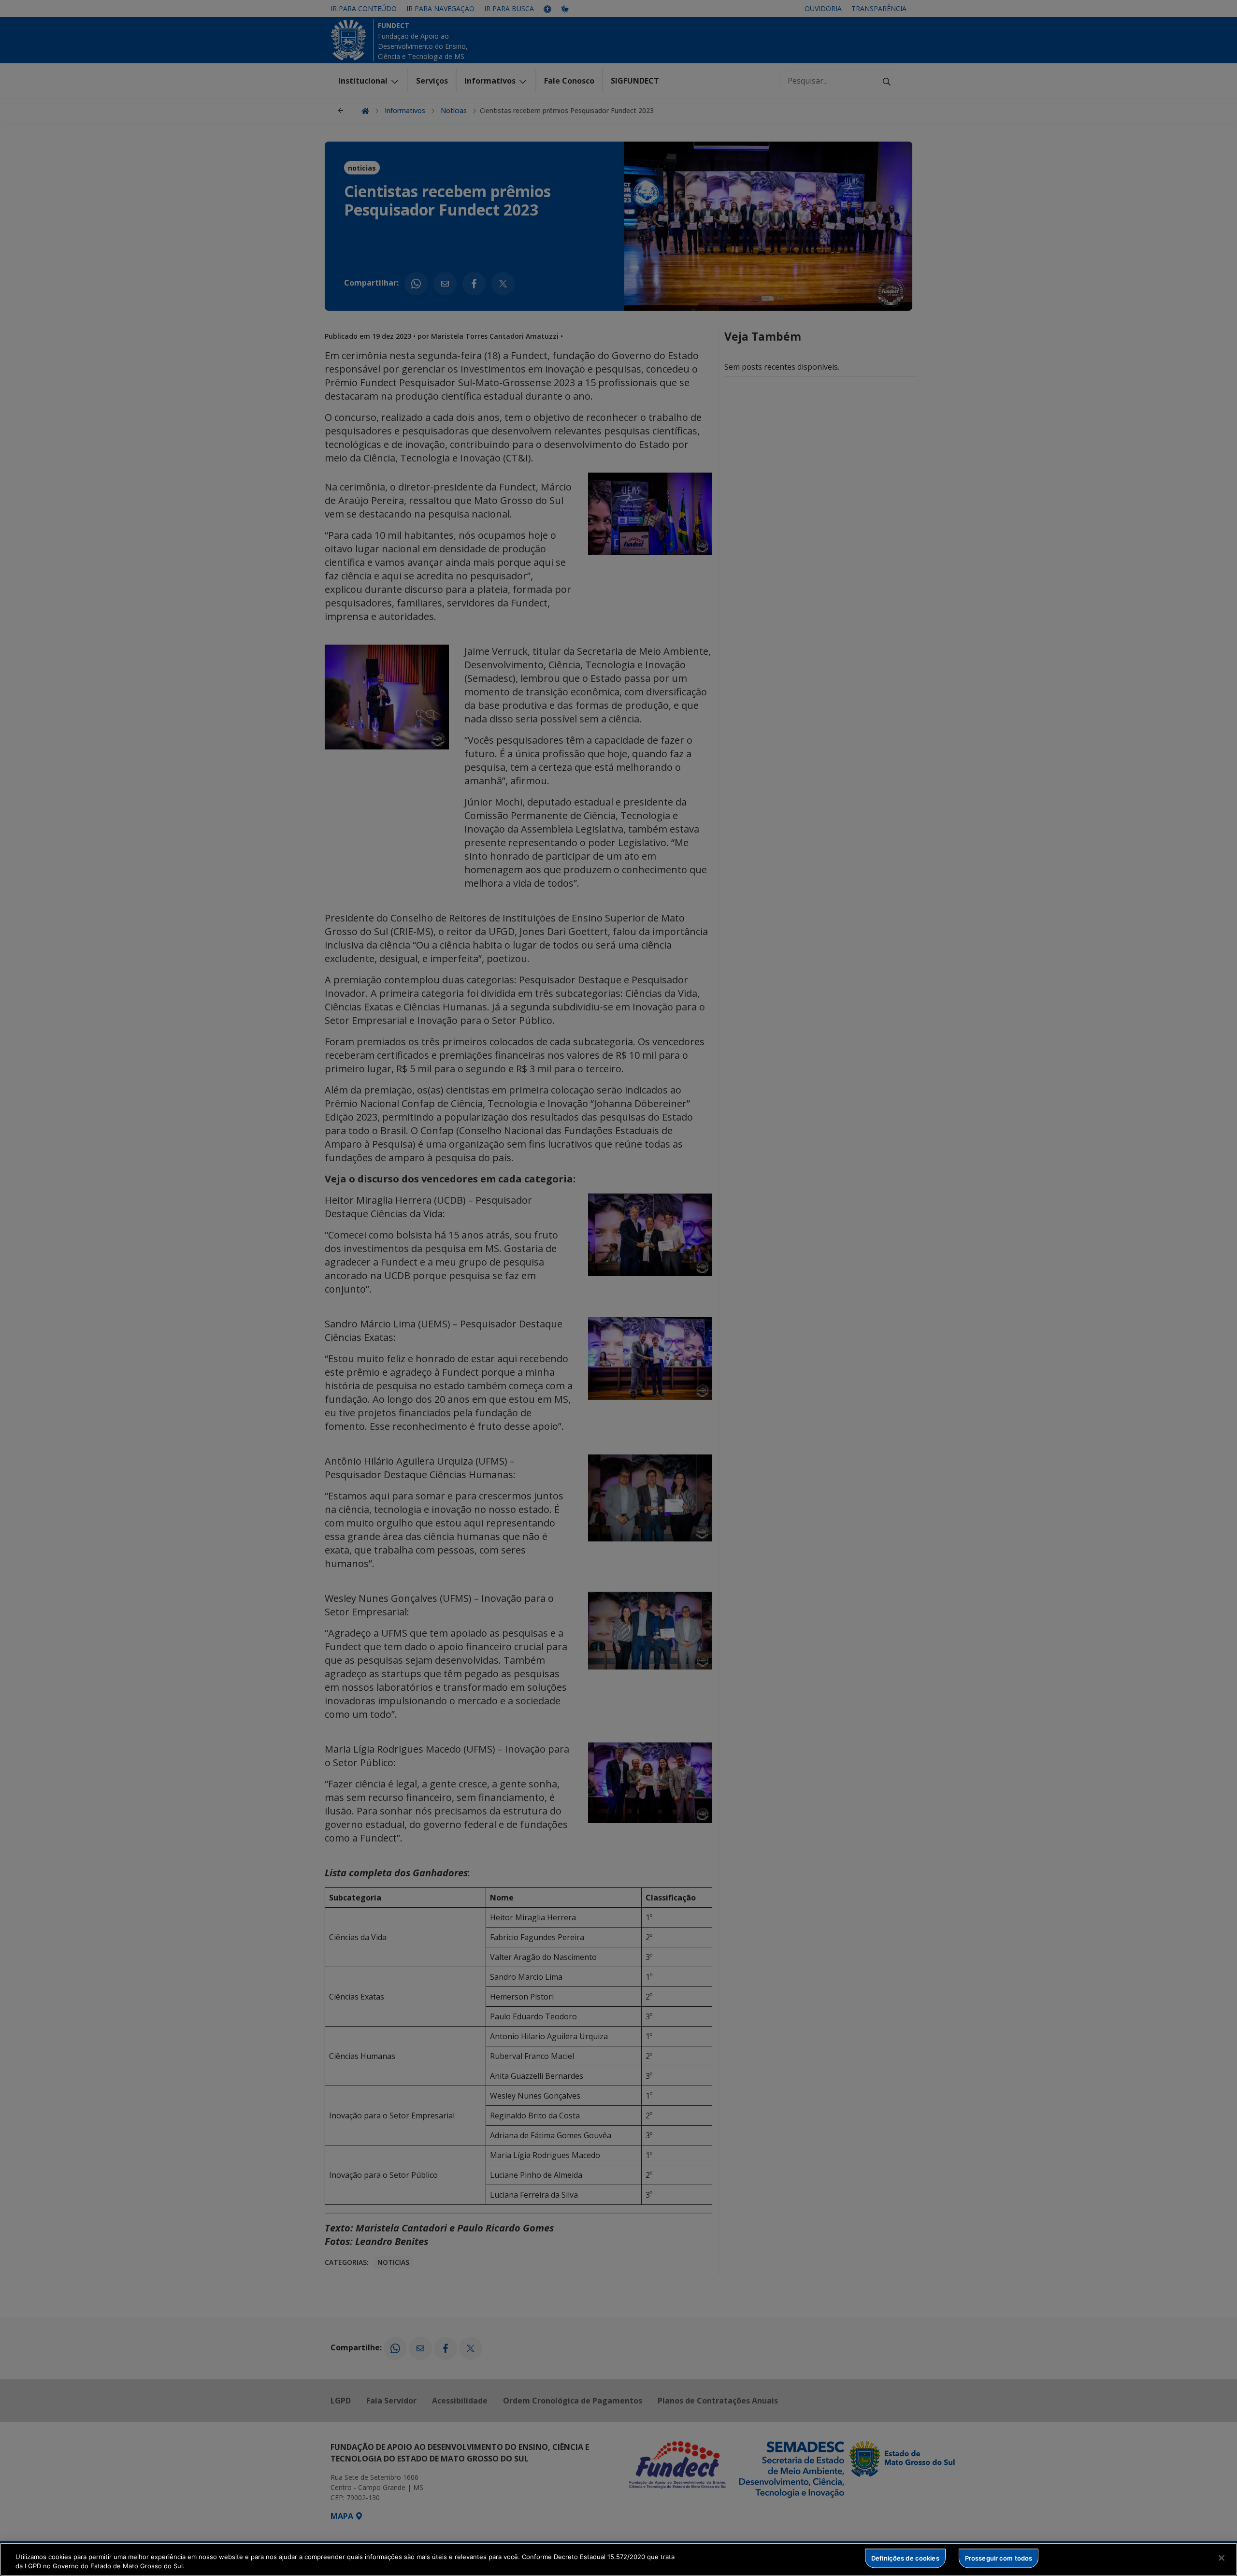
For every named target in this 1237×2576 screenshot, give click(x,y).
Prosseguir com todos (999, 2558)
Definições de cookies (905, 2558)
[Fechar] (1222, 2558)
